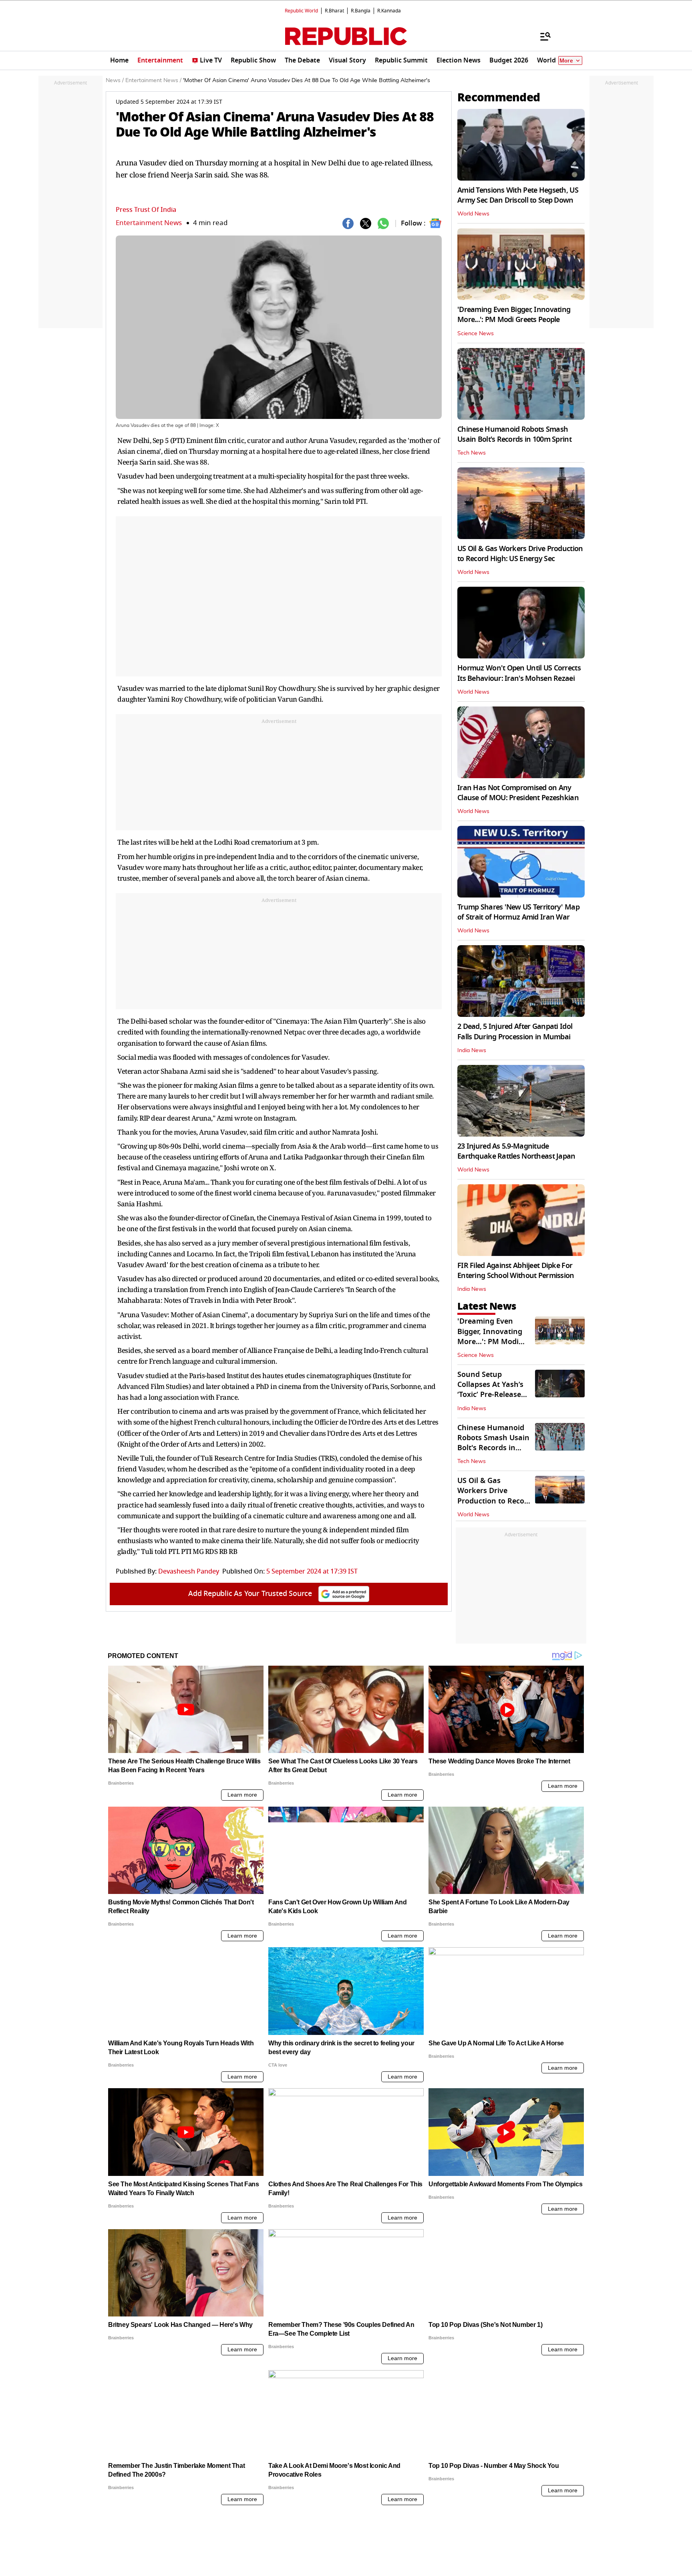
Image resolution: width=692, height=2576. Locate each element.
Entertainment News (149, 223)
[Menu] (541, 36)
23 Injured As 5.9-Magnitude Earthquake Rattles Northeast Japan (516, 1151)
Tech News (472, 453)
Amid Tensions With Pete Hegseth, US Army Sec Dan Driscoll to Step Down (518, 195)
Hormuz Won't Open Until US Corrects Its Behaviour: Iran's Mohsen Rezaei (519, 673)
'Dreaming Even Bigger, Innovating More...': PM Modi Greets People (514, 315)
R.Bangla (361, 11)
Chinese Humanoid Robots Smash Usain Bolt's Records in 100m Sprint (514, 434)
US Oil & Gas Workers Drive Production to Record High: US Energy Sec (520, 554)
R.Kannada (389, 11)
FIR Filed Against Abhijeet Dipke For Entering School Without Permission (516, 1271)
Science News (476, 334)
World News (473, 214)
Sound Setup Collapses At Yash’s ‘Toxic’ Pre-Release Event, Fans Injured (492, 1390)
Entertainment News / (153, 80)
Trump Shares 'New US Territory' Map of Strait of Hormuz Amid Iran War (518, 912)
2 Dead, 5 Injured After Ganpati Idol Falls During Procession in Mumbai (515, 1031)
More (566, 61)
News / (115, 80)
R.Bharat (334, 11)
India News (472, 1051)
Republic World (301, 11)
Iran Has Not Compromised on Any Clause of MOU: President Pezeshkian (518, 793)
